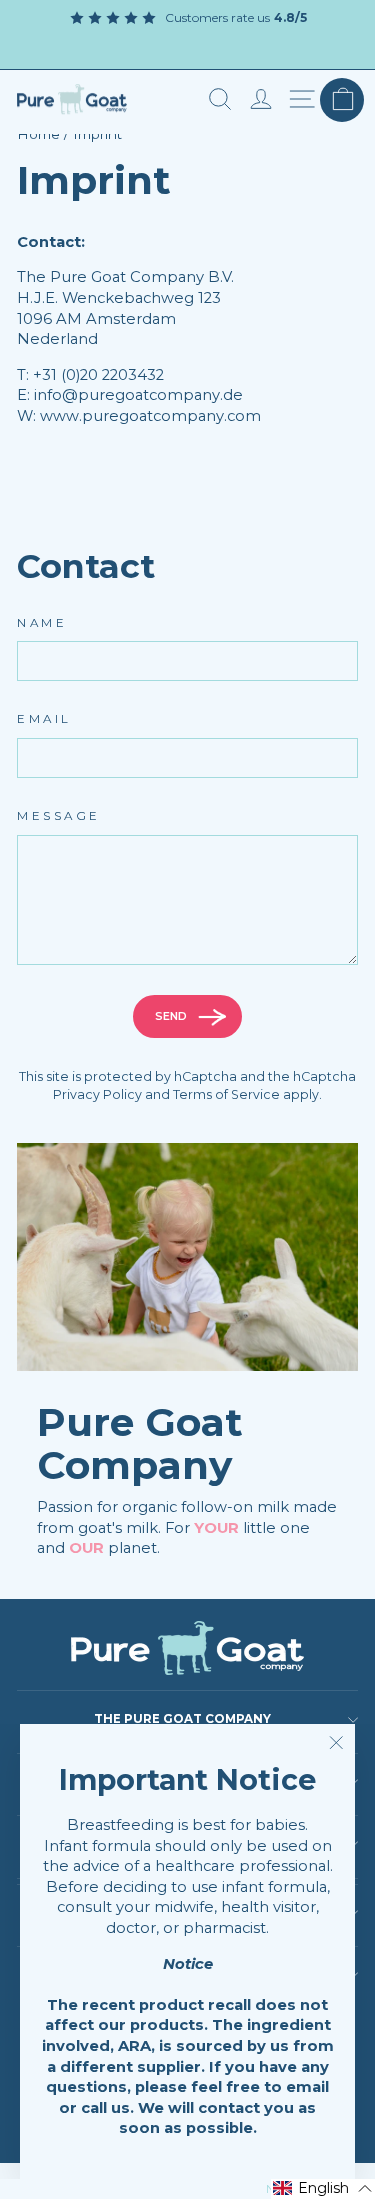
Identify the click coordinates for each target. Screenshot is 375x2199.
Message (59, 816)
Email (44, 719)
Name (42, 623)
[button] (323, 2189)
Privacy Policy (97, 1094)
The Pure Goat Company (182, 1719)
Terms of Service (226, 1094)
